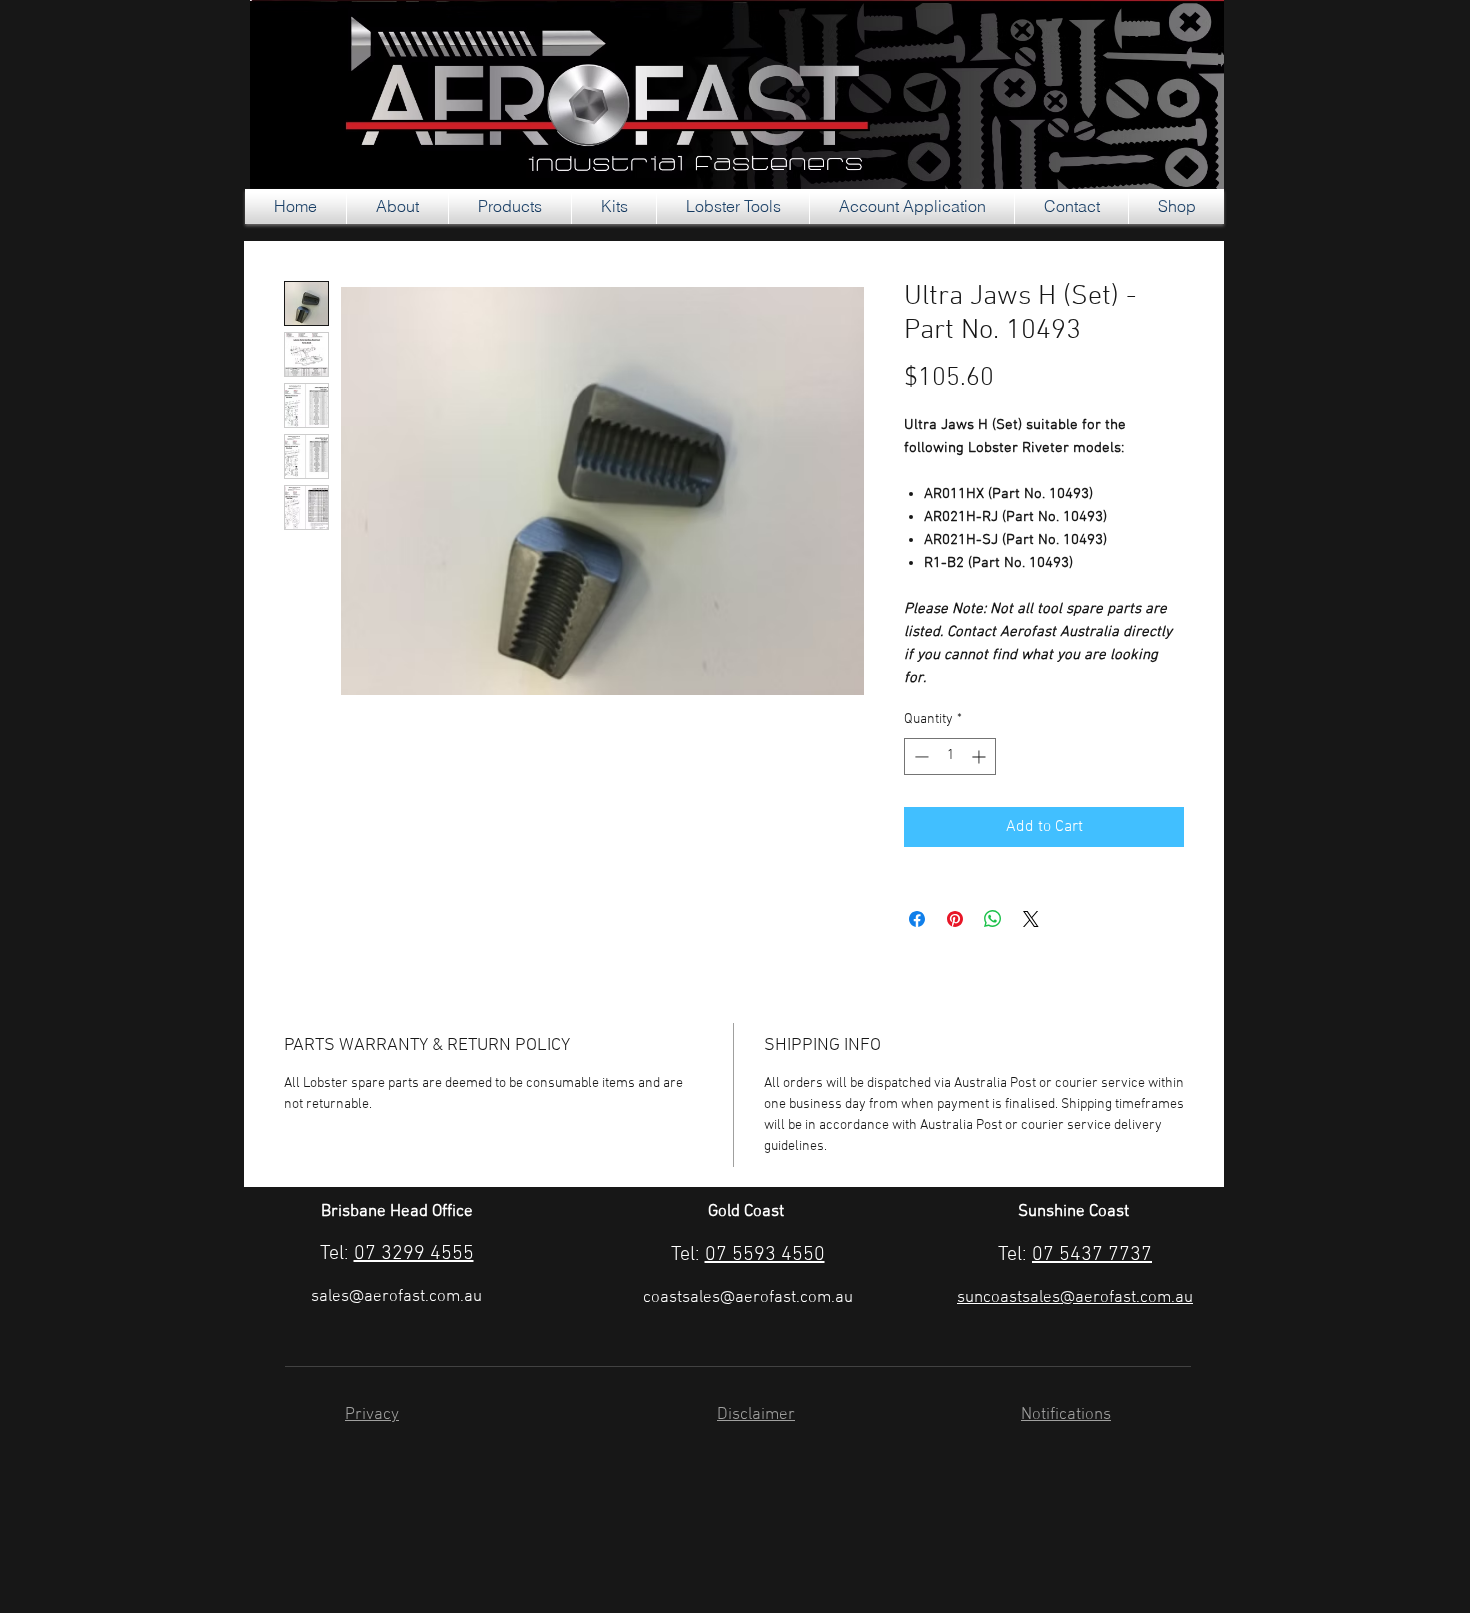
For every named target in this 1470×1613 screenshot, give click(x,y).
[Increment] (980, 756)
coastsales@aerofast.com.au (748, 1298)
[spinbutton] (950, 756)
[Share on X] (1031, 919)
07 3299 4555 (414, 1254)
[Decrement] (919, 756)
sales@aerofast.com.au (396, 1297)
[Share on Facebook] (917, 919)
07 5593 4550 (765, 1255)
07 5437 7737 (1092, 1255)
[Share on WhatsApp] (993, 919)
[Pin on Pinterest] (955, 919)
